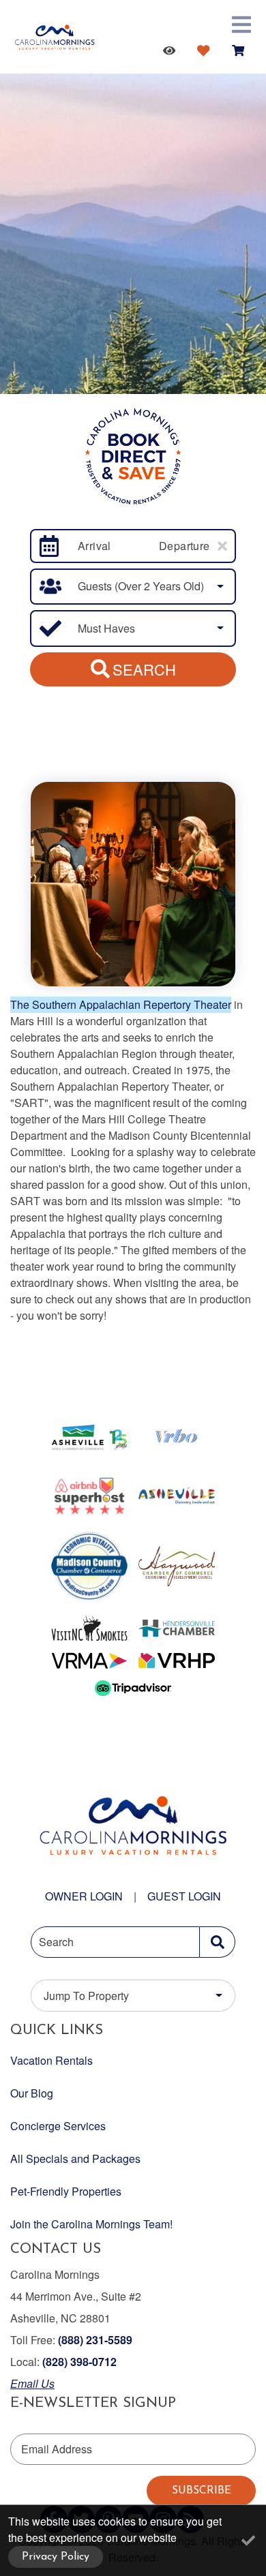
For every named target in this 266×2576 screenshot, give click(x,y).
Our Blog (32, 2093)
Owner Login (84, 1896)
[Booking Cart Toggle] (240, 50)
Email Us (32, 2383)
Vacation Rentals (51, 2060)
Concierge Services (58, 2126)
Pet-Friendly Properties (66, 2191)
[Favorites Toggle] (206, 50)
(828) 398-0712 (79, 2362)
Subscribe (202, 2491)
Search (144, 669)
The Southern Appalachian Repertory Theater (121, 1004)
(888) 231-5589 (95, 2340)
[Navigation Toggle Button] (241, 25)
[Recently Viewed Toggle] (172, 50)
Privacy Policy (56, 2557)
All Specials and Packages (75, 2158)
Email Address (57, 2449)
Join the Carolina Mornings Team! (91, 2224)
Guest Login (184, 1896)
